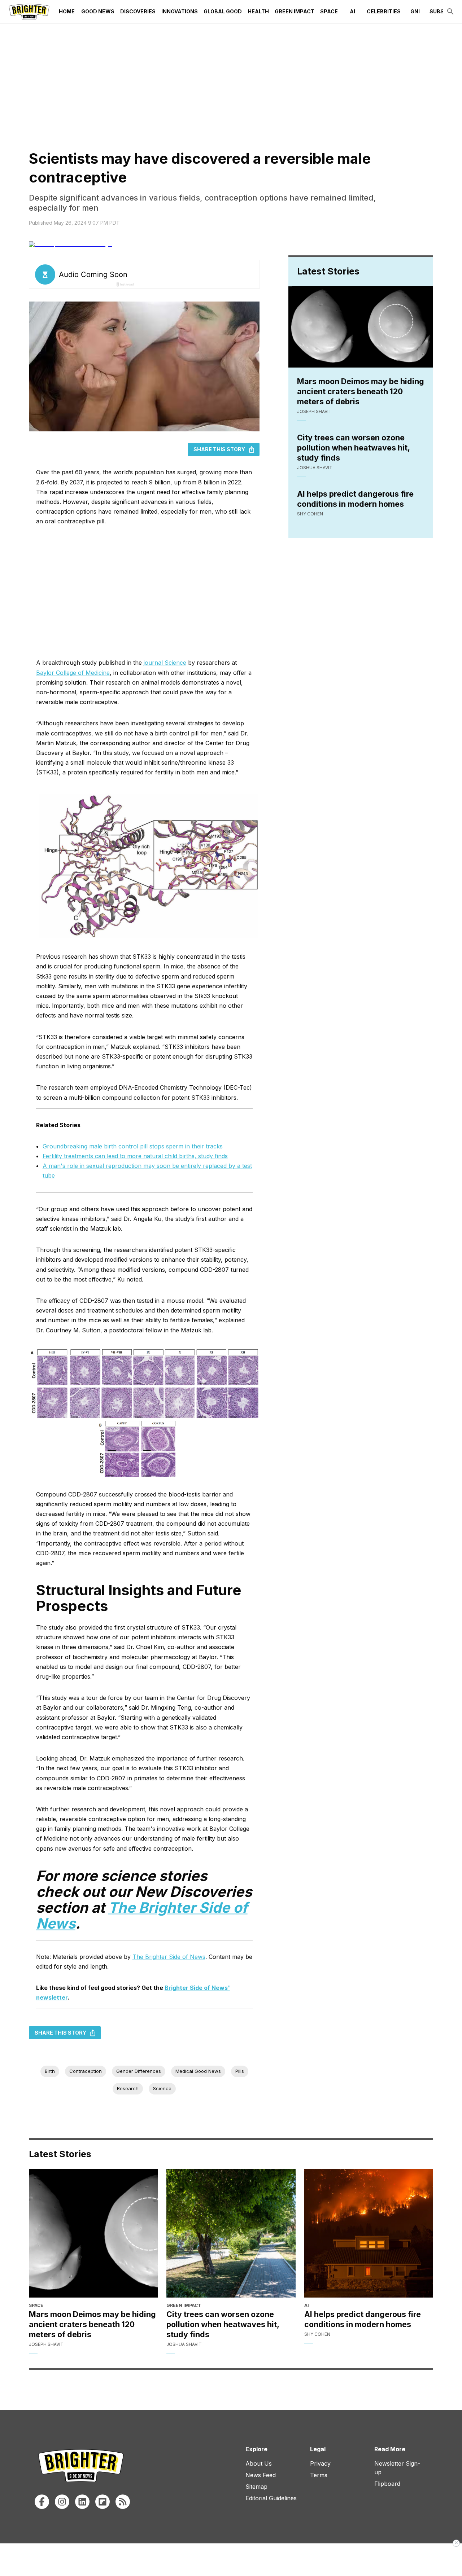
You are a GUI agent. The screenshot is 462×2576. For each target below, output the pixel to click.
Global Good (223, 11)
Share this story (219, 449)
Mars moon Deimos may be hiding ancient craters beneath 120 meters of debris (361, 391)
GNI (415, 11)
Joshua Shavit (315, 468)
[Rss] (123, 2502)
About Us (259, 2463)
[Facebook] (42, 2502)
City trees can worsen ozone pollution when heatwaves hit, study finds (353, 448)
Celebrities (384, 11)
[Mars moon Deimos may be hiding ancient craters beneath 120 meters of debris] (93, 2233)
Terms (319, 2475)
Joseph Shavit (314, 411)
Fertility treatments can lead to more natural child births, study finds (135, 1156)
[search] (450, 12)
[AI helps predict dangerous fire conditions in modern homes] (369, 2233)
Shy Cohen (310, 514)
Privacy (320, 2463)
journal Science (165, 663)
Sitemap (256, 2487)
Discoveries (138, 11)
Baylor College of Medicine (73, 673)
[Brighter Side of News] (29, 12)
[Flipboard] (103, 2502)
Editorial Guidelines (271, 2498)
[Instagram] (62, 2502)
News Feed (261, 2475)
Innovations (180, 11)
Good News (98, 11)
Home (67, 11)
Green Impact (295, 11)
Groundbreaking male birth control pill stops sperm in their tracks (133, 1146)
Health (258, 11)
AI (352, 11)
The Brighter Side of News (169, 1957)
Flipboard (387, 2484)
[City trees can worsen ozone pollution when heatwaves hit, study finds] (231, 2233)
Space (329, 11)
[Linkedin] (82, 2502)
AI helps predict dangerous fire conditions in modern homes (355, 499)
